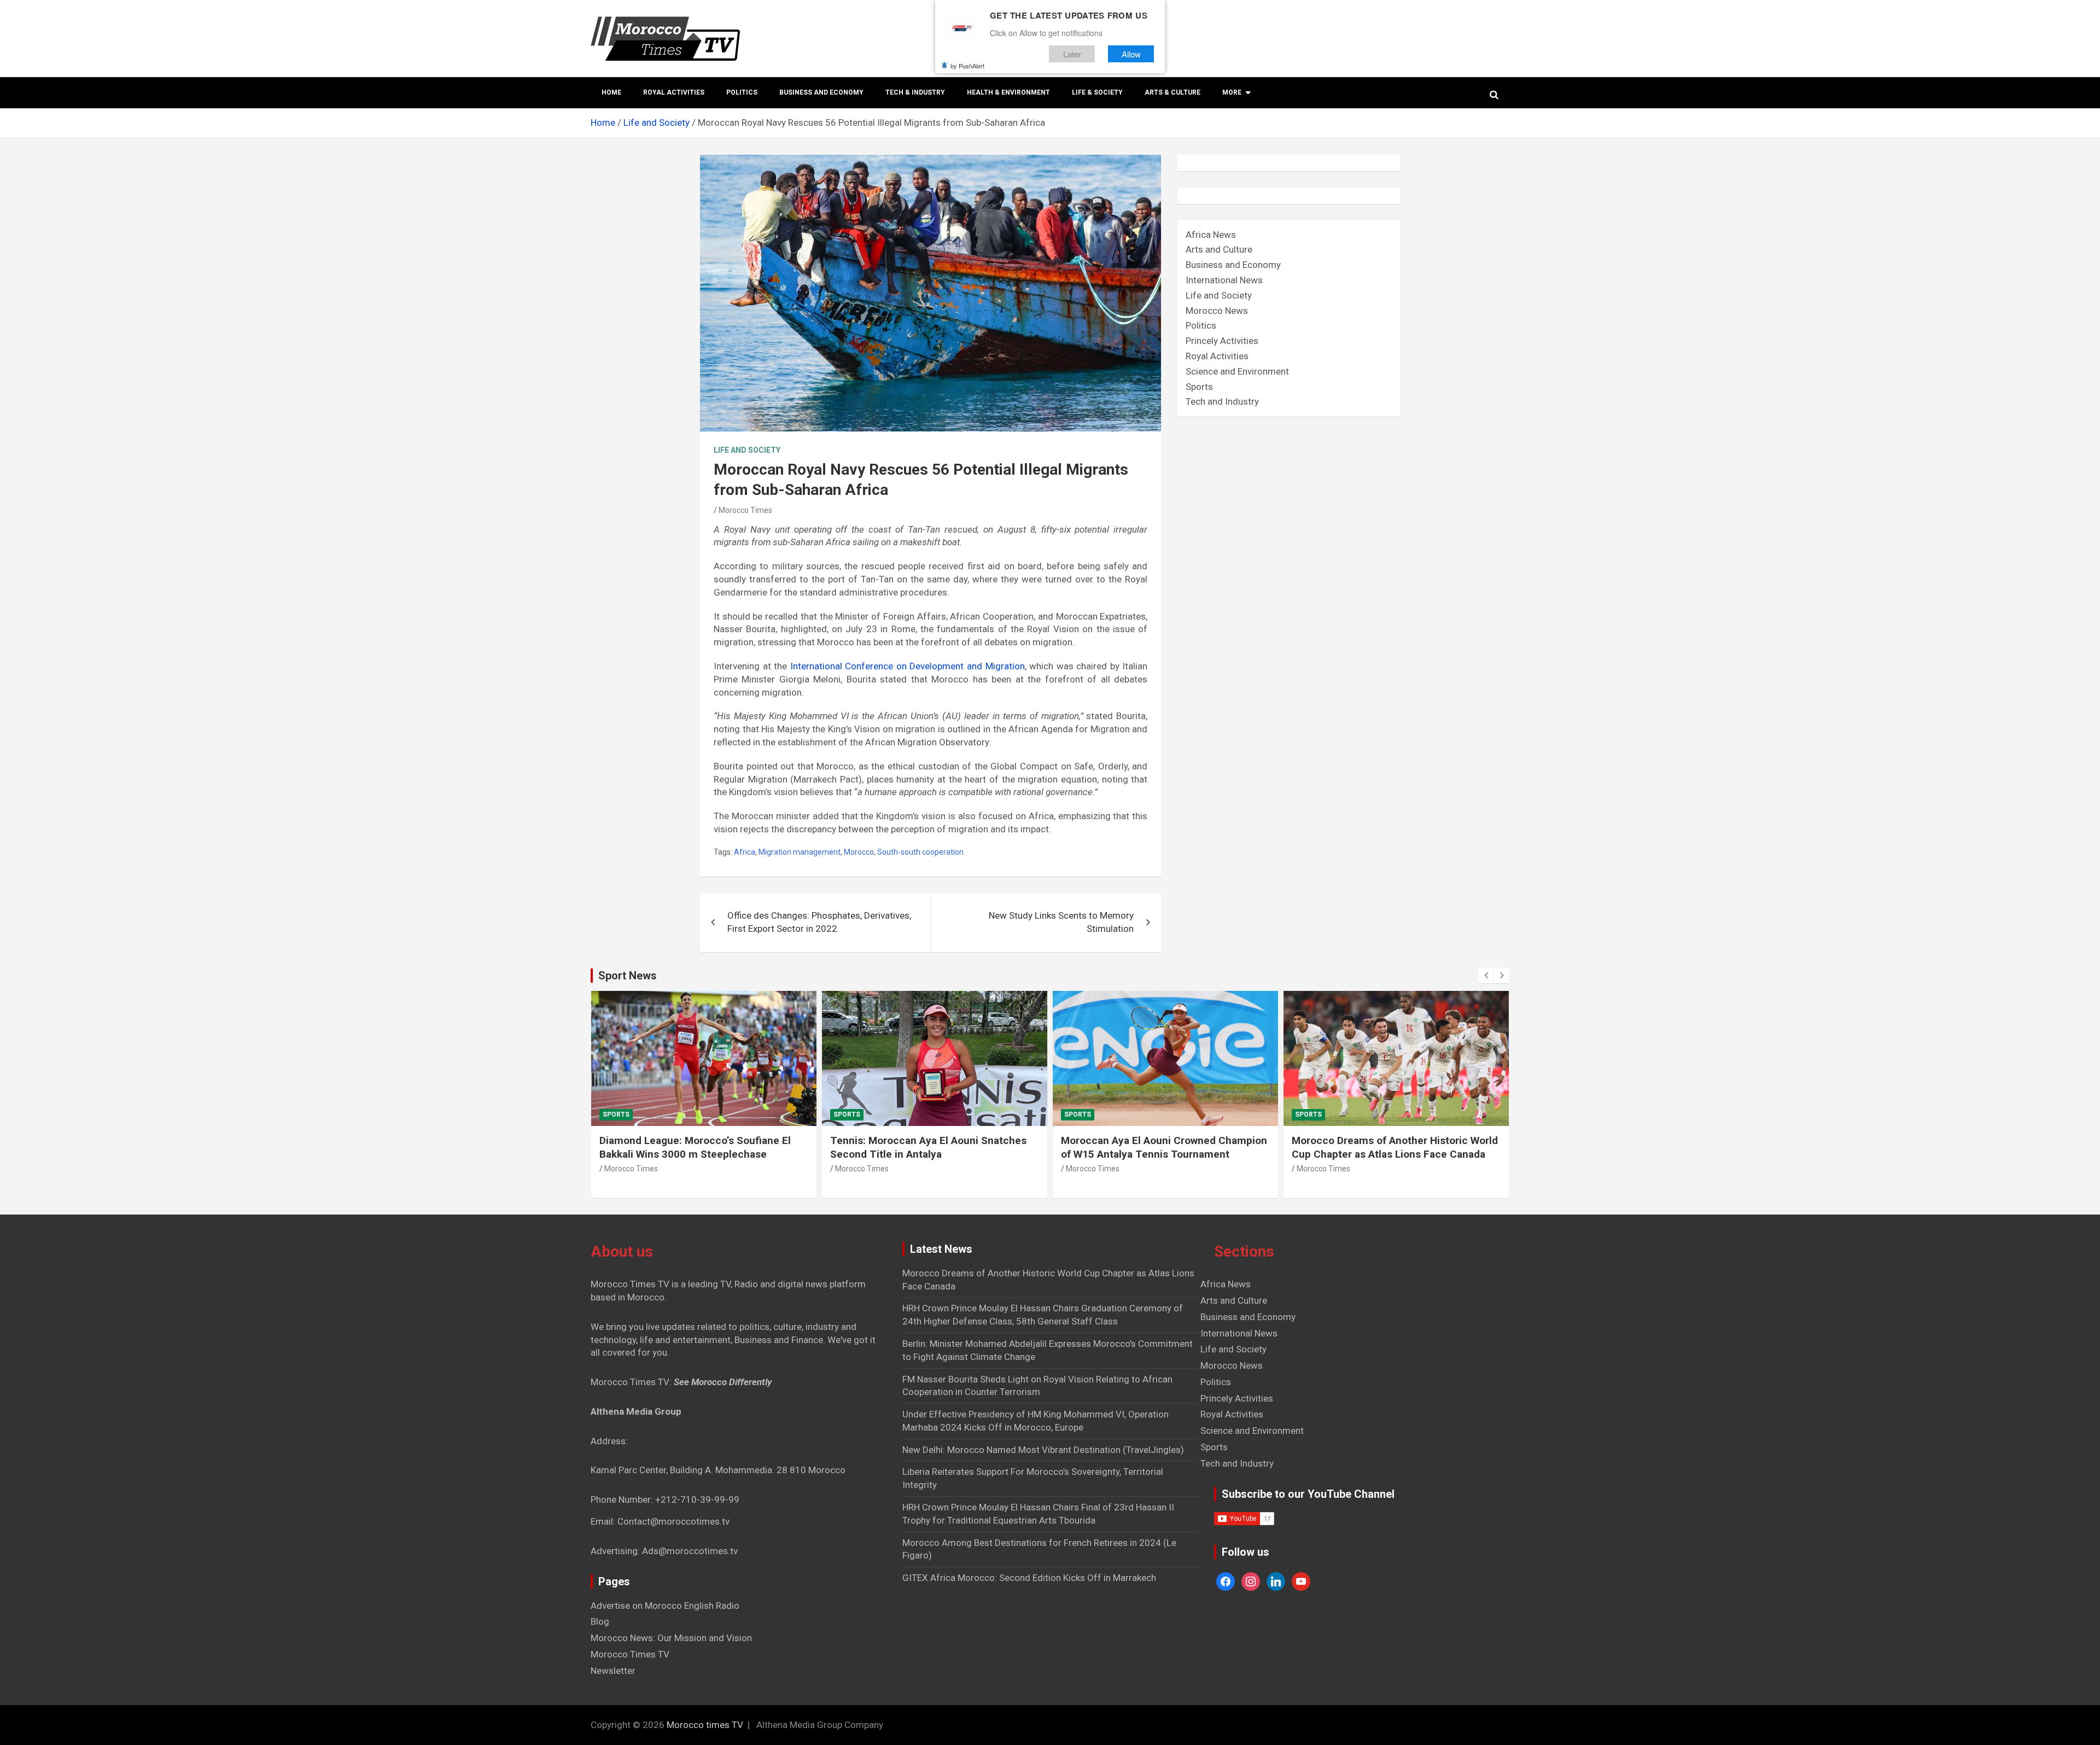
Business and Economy (821, 92)
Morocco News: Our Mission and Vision (671, 1638)
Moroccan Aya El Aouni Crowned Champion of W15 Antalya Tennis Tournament (1164, 1147)
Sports (1199, 387)
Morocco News (1217, 311)
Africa (745, 852)
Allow (1131, 54)
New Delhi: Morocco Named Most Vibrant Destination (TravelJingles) (1043, 1450)
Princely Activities (1222, 341)
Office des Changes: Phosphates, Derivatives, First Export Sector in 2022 (819, 922)
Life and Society (747, 450)
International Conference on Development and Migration (908, 666)
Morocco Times (745, 510)
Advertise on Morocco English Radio (665, 1606)
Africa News (1211, 235)
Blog (600, 1621)
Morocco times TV (705, 1725)
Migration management (800, 852)
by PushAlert (967, 66)
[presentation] (1486, 976)
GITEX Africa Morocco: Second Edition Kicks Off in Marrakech (1029, 1578)
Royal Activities (674, 92)
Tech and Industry (1222, 401)
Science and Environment (1237, 371)
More (1232, 92)
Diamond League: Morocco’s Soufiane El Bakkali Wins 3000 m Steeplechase (695, 1147)
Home (611, 92)
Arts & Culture (1172, 92)
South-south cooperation (920, 852)
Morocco (859, 852)
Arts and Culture (1219, 249)
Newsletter (613, 1671)
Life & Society (1097, 92)
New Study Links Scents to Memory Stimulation (1061, 922)
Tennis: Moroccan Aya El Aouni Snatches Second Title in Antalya (928, 1147)
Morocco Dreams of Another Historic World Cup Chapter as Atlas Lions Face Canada (1395, 1147)
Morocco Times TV (630, 1654)
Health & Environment (1008, 92)
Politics (742, 92)
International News (1224, 280)
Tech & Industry (915, 92)
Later (1072, 54)
